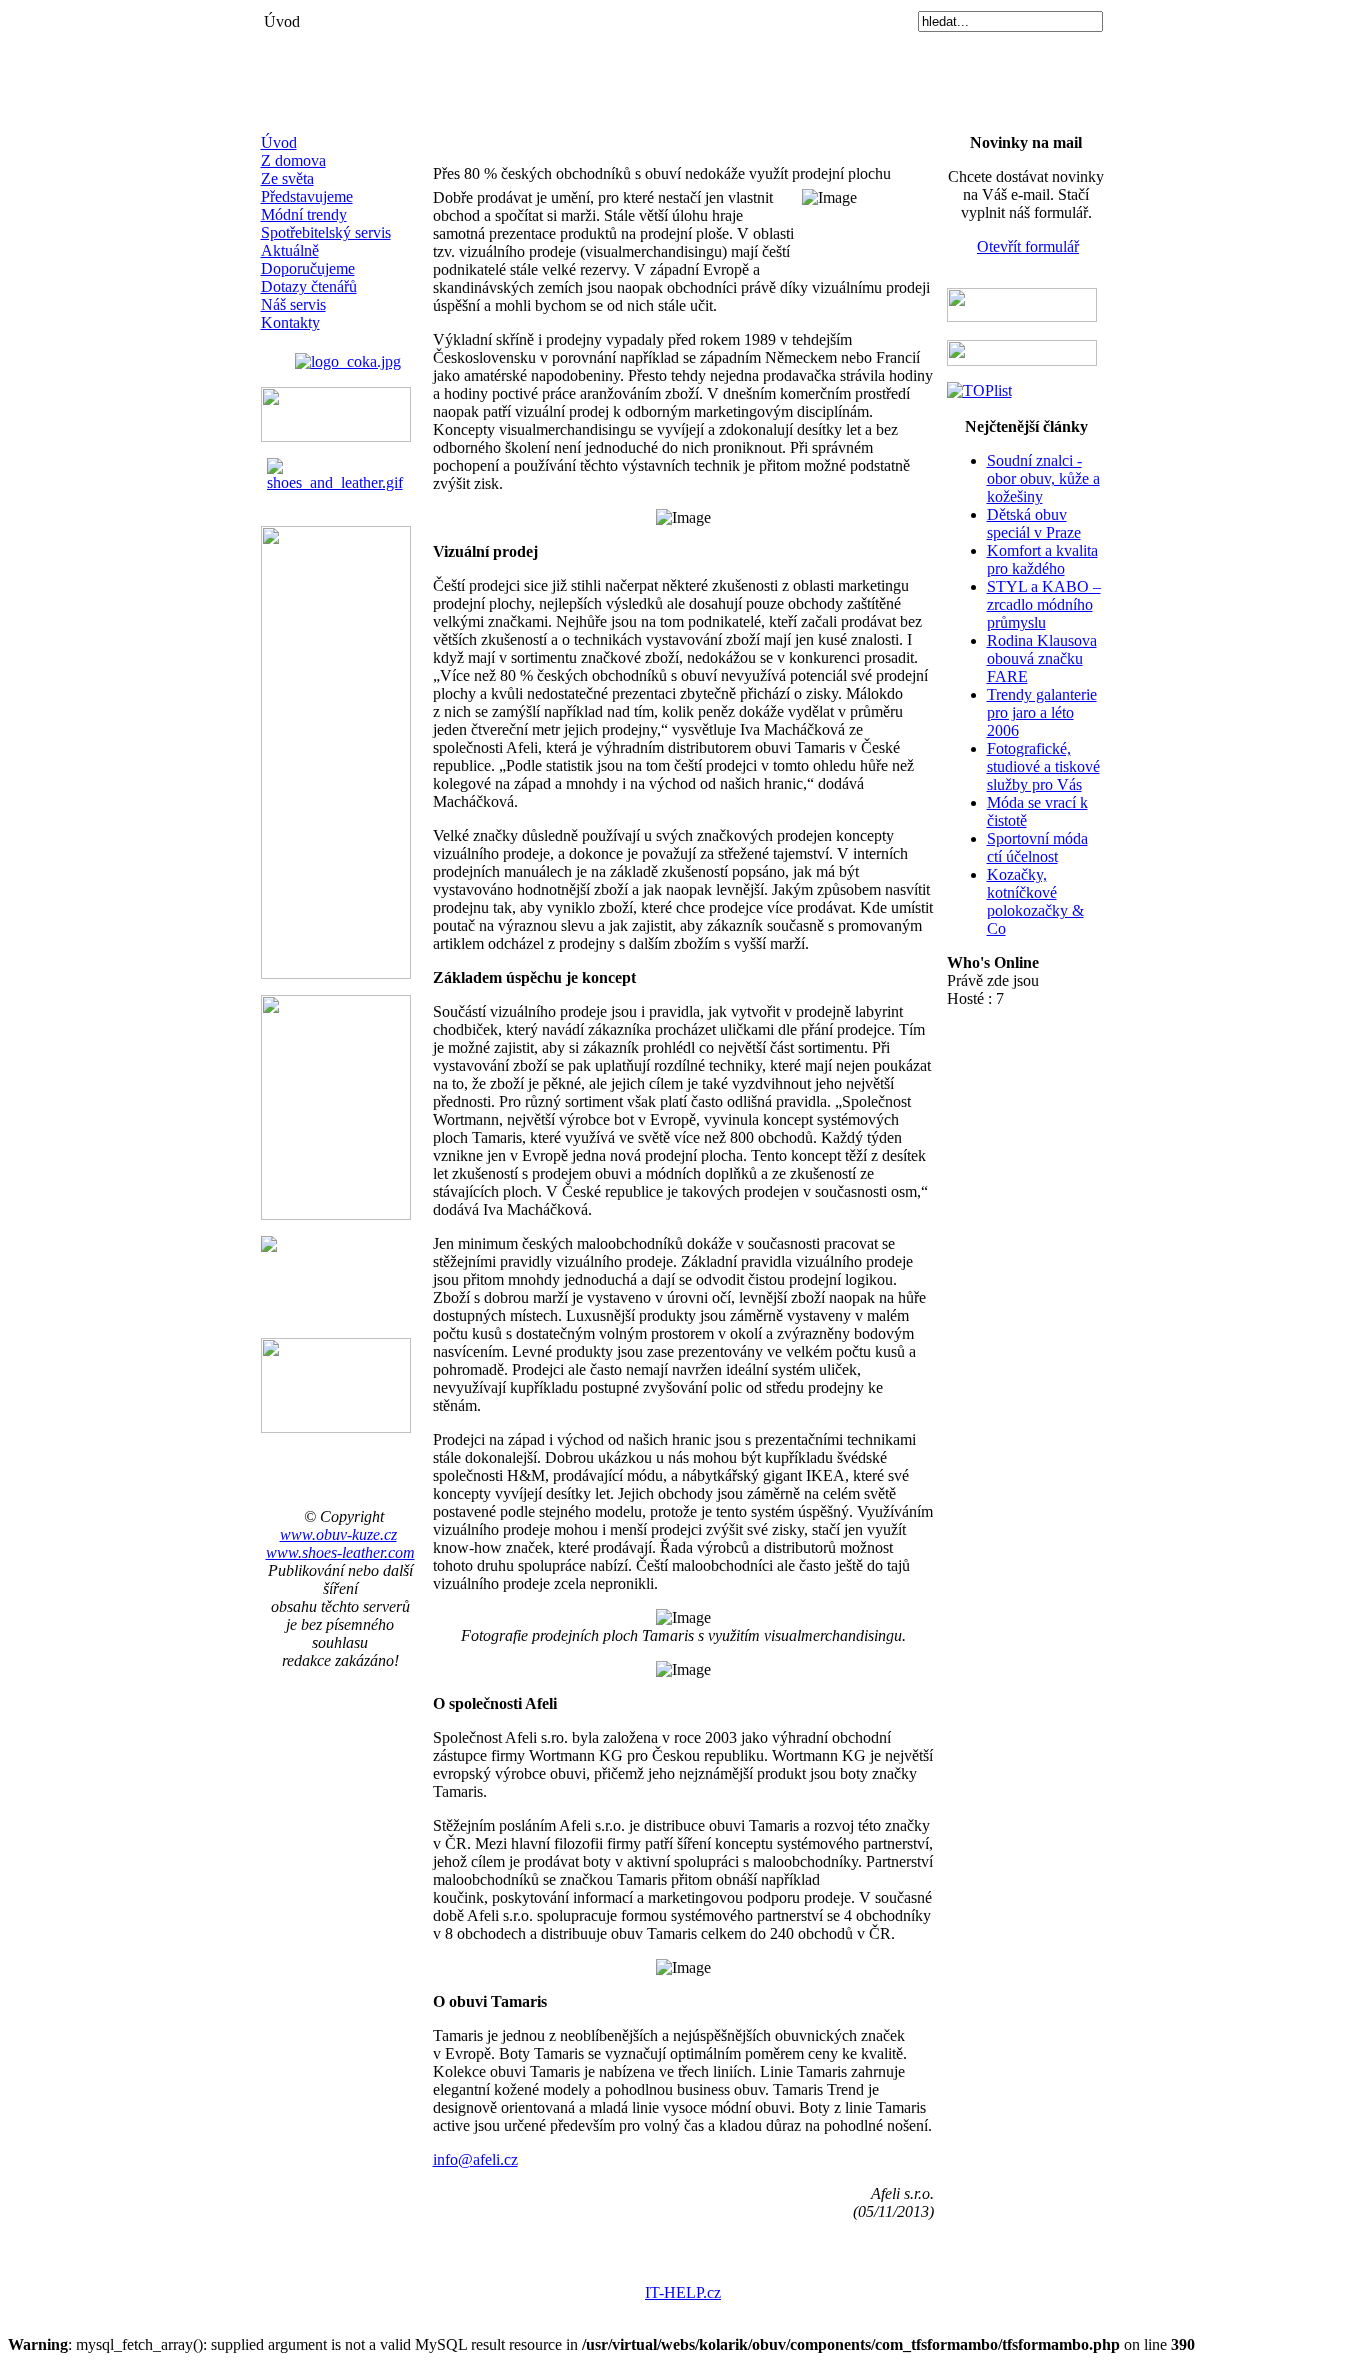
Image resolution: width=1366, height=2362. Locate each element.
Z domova (293, 160)
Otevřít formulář (1028, 246)
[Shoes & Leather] (340, 469)
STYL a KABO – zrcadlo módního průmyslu (1044, 604)
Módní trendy (304, 214)
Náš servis (293, 304)
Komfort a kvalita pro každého (1042, 559)
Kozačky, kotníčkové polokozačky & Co (1035, 901)
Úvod (279, 142)
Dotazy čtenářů (309, 286)
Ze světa (287, 178)
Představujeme (307, 196)
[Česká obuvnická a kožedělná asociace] (348, 356)
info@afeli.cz (475, 2159)
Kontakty (290, 322)
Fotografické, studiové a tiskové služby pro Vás (1043, 766)
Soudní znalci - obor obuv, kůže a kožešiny (1043, 478)
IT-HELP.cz (683, 2292)
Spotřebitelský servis (326, 232)
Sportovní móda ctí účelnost (1037, 847)
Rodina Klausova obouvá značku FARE (1042, 658)
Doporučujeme (308, 268)
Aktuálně (290, 250)
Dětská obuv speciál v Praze (1034, 523)
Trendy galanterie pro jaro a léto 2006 (1042, 712)
